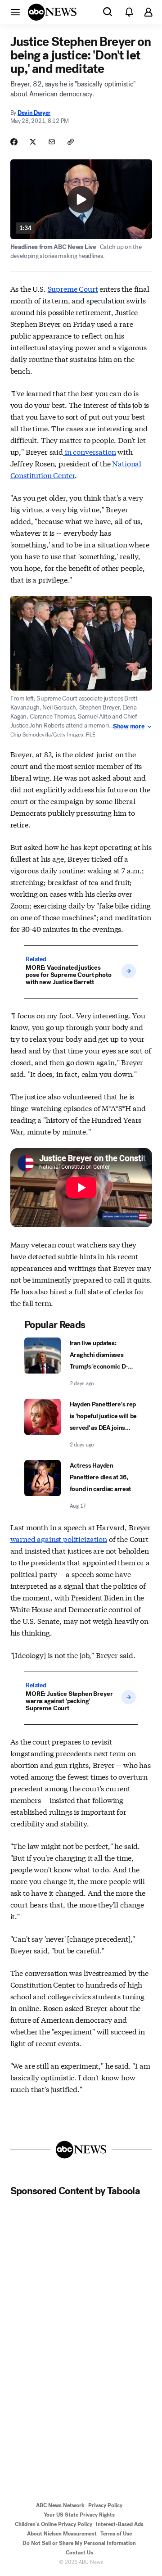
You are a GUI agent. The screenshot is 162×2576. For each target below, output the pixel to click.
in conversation (89, 451)
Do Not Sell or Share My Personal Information (79, 2543)
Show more (129, 727)
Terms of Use (116, 2534)
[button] (15, 12)
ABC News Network (60, 2505)
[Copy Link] (71, 142)
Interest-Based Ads (120, 2524)
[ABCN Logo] (52, 12)
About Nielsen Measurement (62, 2534)
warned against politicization (59, 1539)
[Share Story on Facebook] (14, 142)
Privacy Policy (105, 2505)
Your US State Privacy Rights (79, 2515)
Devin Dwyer (34, 113)
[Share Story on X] (33, 142)
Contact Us (79, 2553)
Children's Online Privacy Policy (54, 2524)
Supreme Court (73, 288)
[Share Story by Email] (52, 142)
